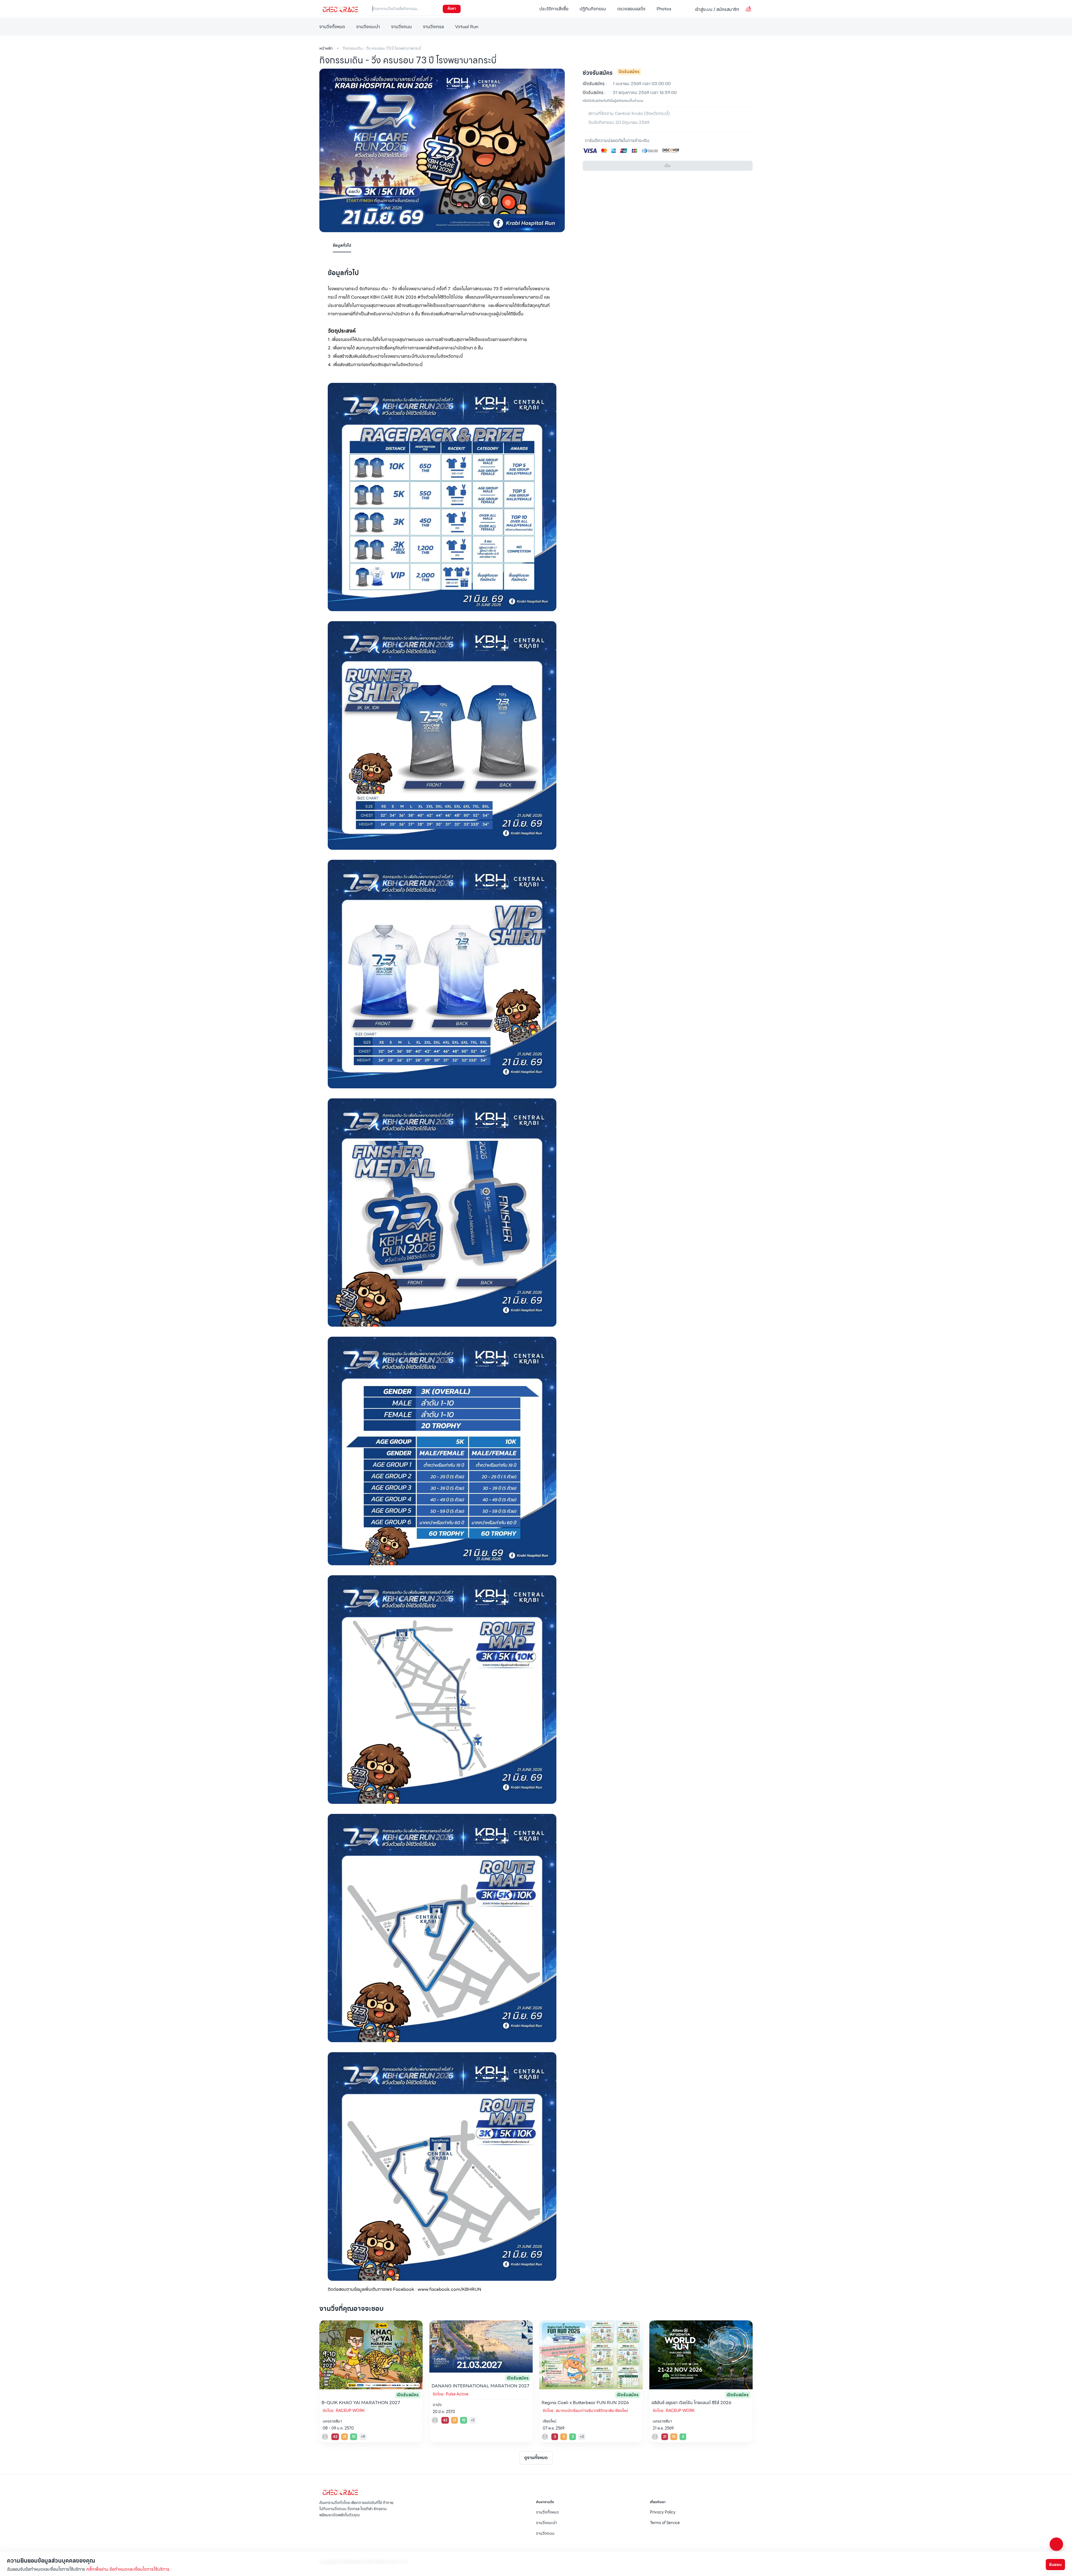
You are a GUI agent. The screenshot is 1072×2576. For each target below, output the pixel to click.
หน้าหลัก (326, 48)
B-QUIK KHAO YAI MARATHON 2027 (361, 2403)
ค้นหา (452, 9)
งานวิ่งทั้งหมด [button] (332, 27)
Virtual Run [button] (467, 27)
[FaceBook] (322, 2527)
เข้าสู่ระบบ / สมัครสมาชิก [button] (717, 9)
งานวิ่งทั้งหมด (547, 2512)
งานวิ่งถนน (545, 2533)
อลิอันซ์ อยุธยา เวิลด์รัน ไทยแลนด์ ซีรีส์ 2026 (691, 2403)
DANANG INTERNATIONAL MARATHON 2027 (480, 2386)
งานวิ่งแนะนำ (546, 2523)
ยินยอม (1055, 2565)
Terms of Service (665, 2523)
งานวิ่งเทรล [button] (433, 27)
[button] (685, 9)
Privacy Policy (663, 2512)
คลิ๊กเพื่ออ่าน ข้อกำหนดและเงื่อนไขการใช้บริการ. (128, 2569)
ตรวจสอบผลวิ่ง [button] (631, 9)
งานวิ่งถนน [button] (401, 27)
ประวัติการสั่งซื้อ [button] (554, 9)
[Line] (326, 2527)
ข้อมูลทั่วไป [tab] (342, 245)
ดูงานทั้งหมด (536, 2458)
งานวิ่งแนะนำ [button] (368, 27)
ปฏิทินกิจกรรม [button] (593, 9)
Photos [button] (664, 9)
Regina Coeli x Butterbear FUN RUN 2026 (585, 2403)
